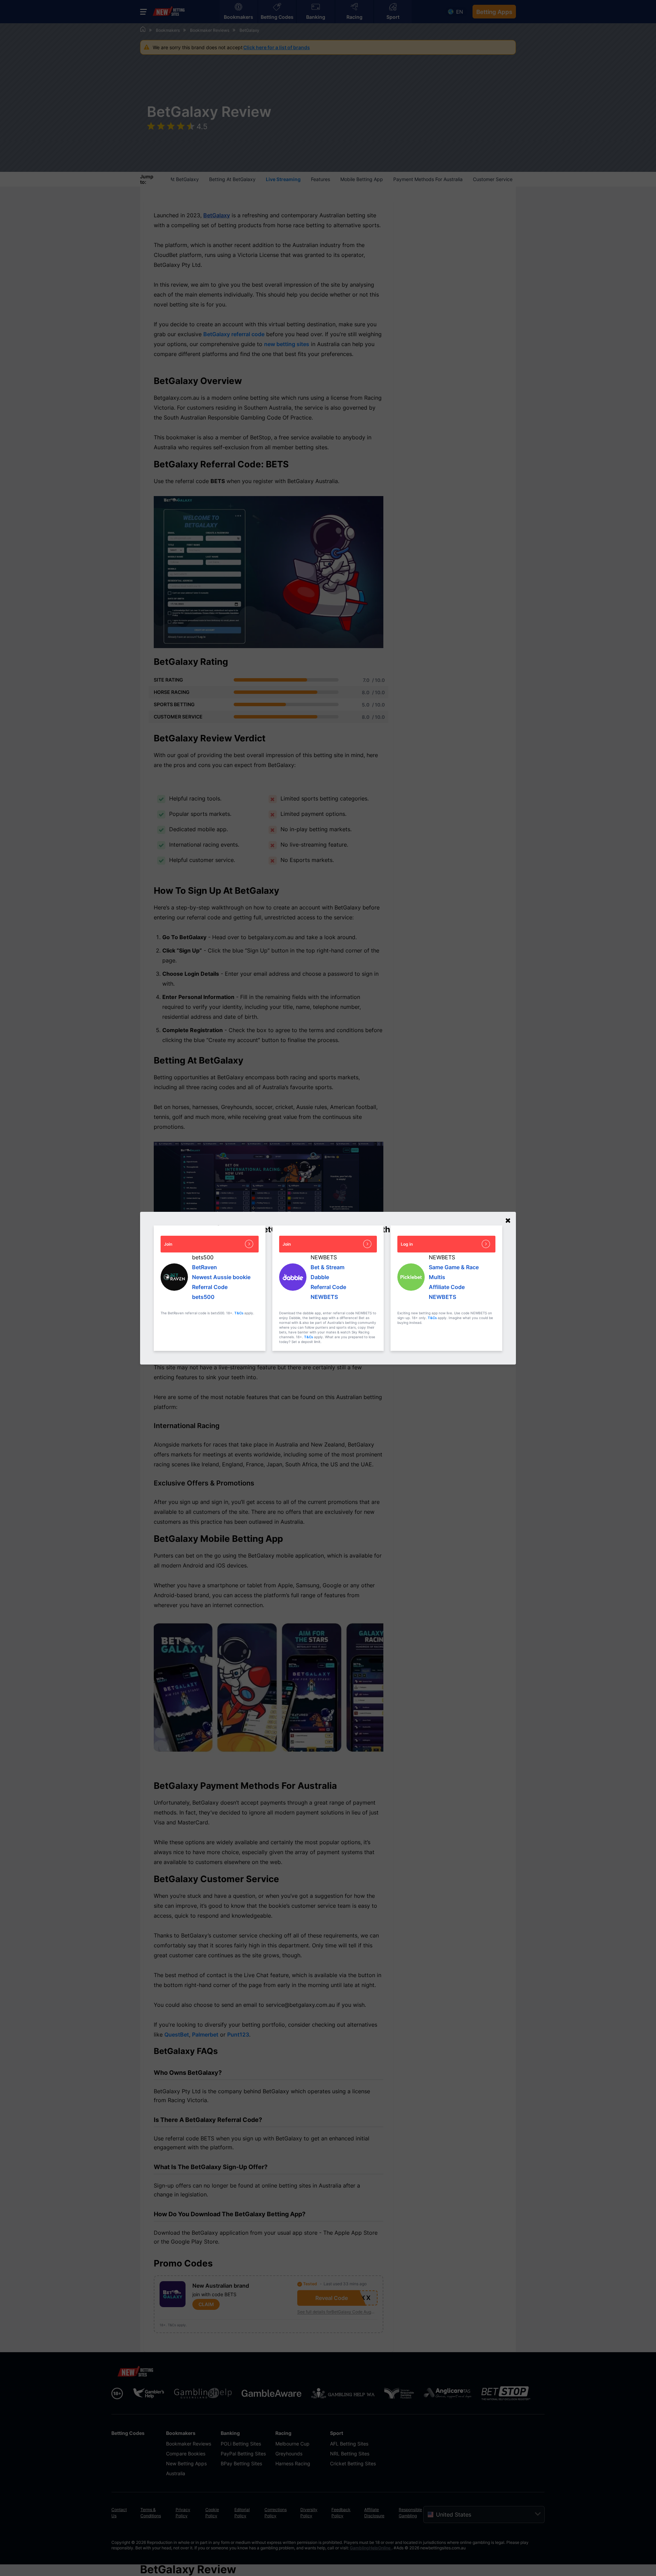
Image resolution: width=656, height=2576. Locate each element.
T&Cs (239, 1313)
